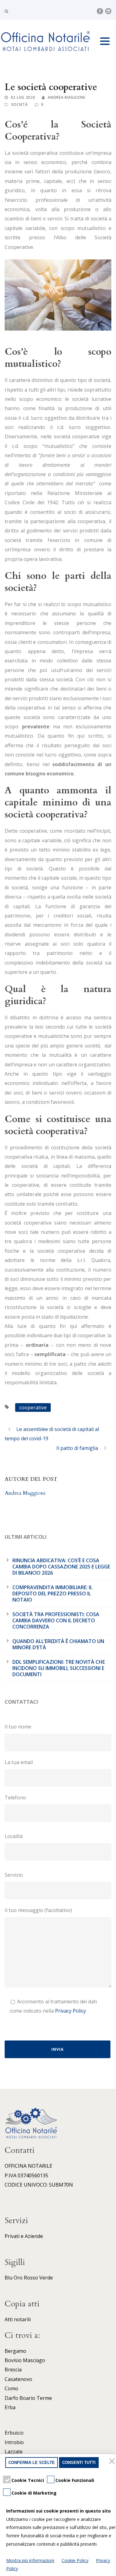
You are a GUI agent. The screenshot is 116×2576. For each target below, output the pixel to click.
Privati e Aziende (24, 2236)
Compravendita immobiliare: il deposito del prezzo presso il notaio (52, 1594)
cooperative (33, 1407)
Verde (46, 2278)
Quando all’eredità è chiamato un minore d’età (58, 1644)
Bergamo (15, 2351)
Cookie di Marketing (34, 2493)
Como (11, 2388)
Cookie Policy (75, 2560)
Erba (10, 2407)
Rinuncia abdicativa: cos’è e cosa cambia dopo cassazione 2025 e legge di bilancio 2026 (61, 1567)
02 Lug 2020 (23, 97)
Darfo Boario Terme (28, 2398)
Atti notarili (18, 2319)
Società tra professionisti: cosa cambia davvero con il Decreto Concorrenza (56, 1620)
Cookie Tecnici (28, 2480)
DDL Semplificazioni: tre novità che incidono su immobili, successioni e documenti (59, 1668)
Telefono (15, 1798)
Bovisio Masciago (25, 2360)
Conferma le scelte (32, 2463)
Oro (18, 2278)
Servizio (14, 1875)
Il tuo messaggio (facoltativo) (38, 1910)
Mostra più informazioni (30, 2560)
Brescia (13, 2370)
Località (14, 1836)
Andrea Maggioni (67, 97)
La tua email (19, 1762)
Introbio (14, 2442)
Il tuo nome (18, 1727)
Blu (9, 2278)
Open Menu (105, 41)
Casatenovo (18, 2379)
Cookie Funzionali (75, 2480)
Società (19, 104)
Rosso (31, 2278)
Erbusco (14, 2433)
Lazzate (14, 2452)
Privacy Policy (71, 2011)
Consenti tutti (79, 2463)
